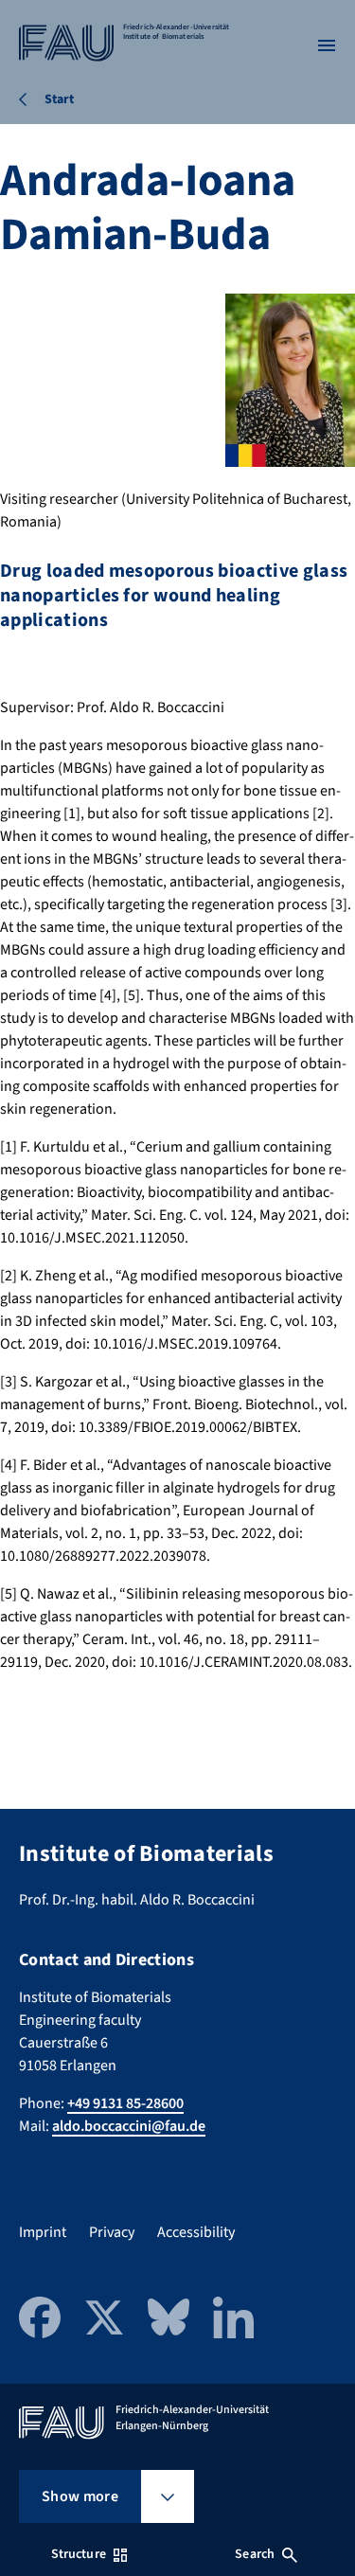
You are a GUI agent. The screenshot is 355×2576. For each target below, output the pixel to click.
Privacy (112, 2232)
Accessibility (196, 2232)
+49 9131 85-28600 (125, 2103)
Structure (79, 2554)
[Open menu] (327, 45)
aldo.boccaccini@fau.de (129, 2126)
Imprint (43, 2232)
